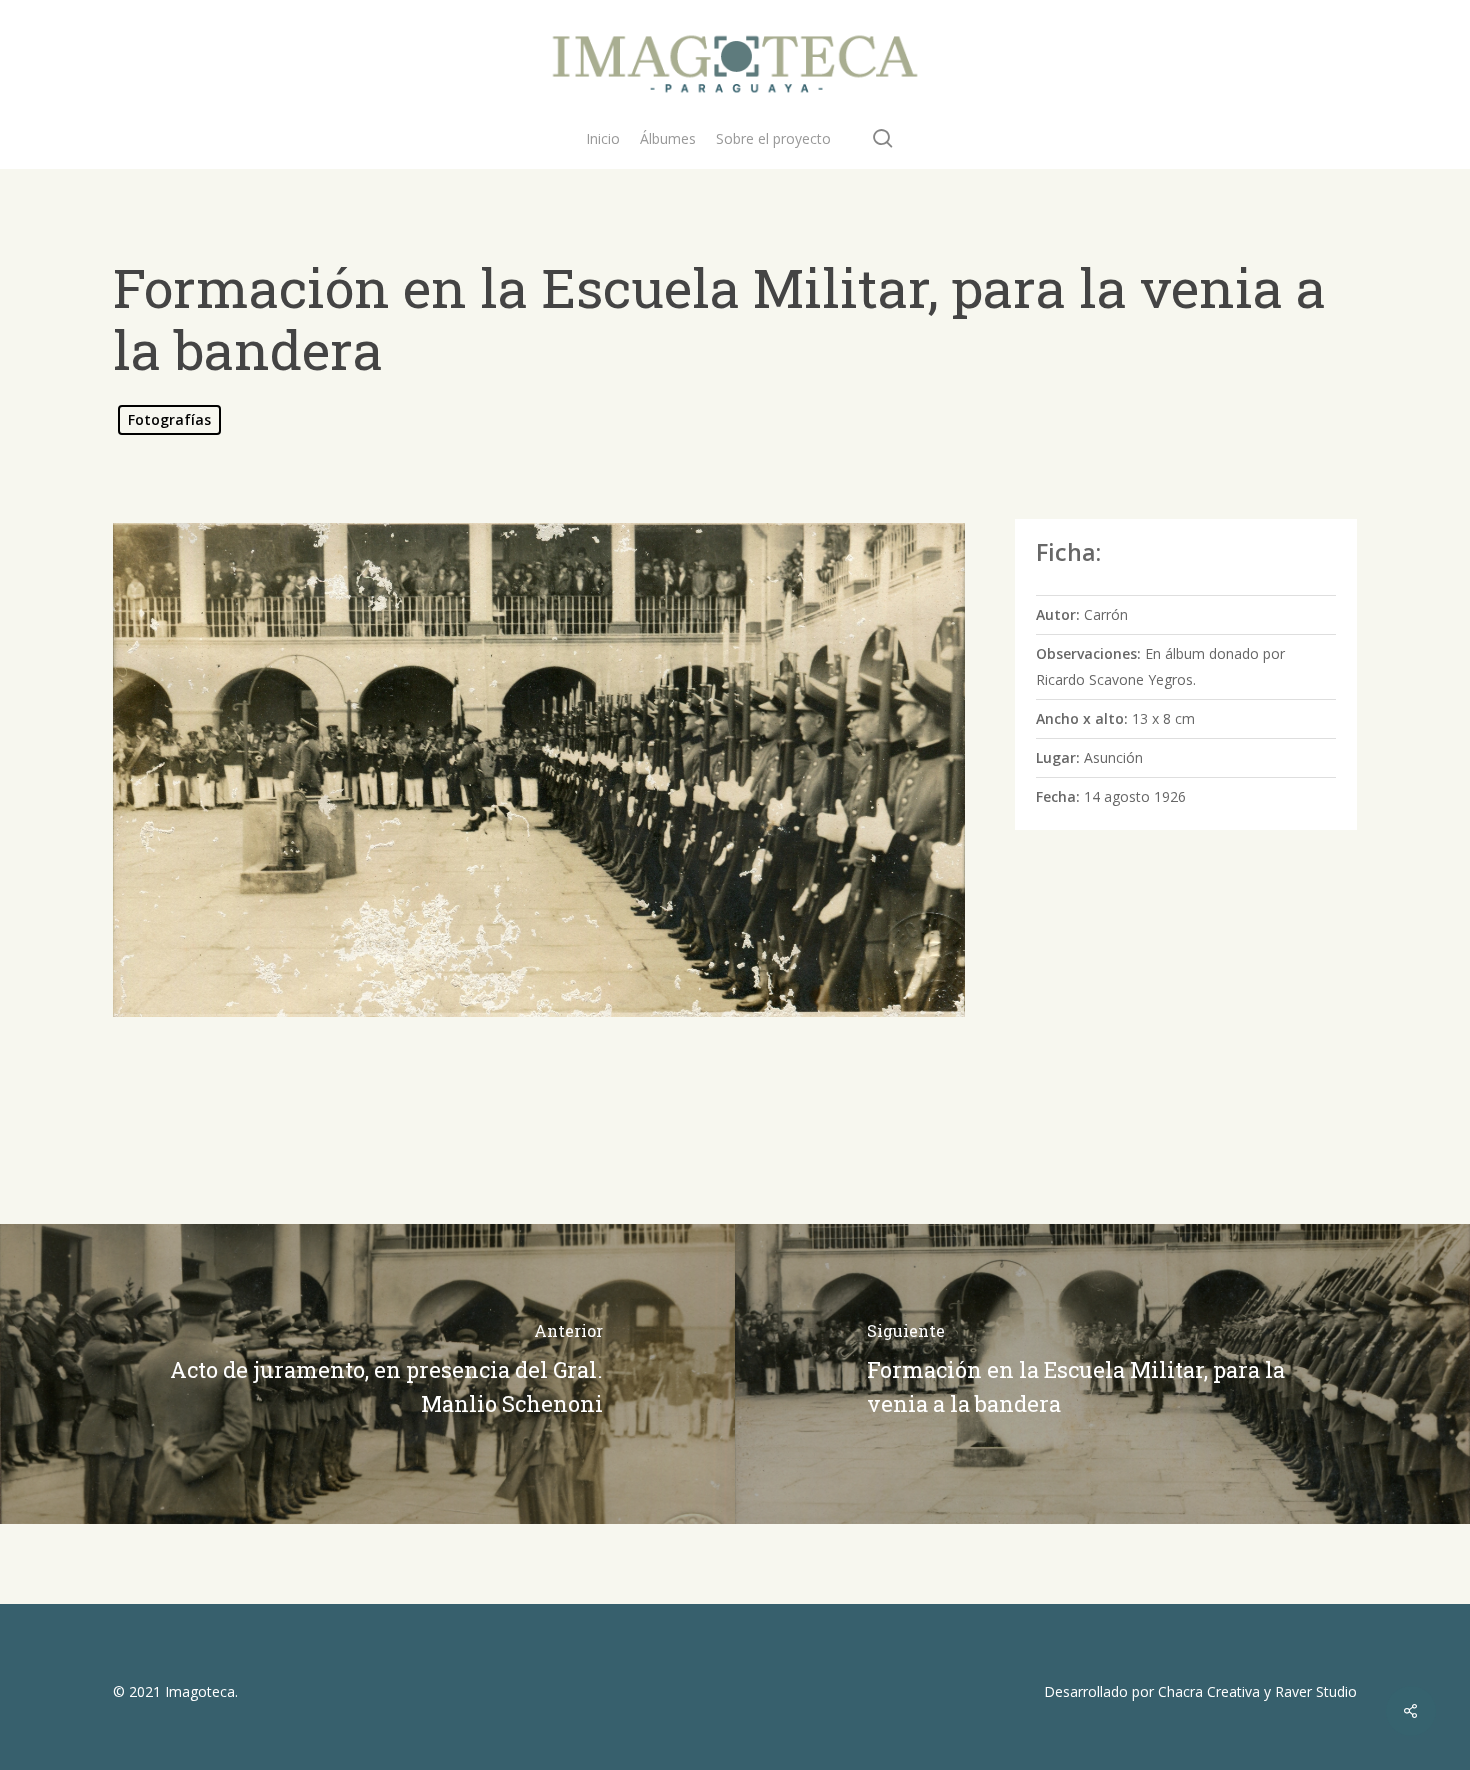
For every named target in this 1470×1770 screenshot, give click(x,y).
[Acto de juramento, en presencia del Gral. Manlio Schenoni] (367, 1374)
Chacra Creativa (1209, 1691)
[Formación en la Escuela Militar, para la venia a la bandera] (1102, 1374)
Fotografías (169, 419)
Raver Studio (1316, 1691)
